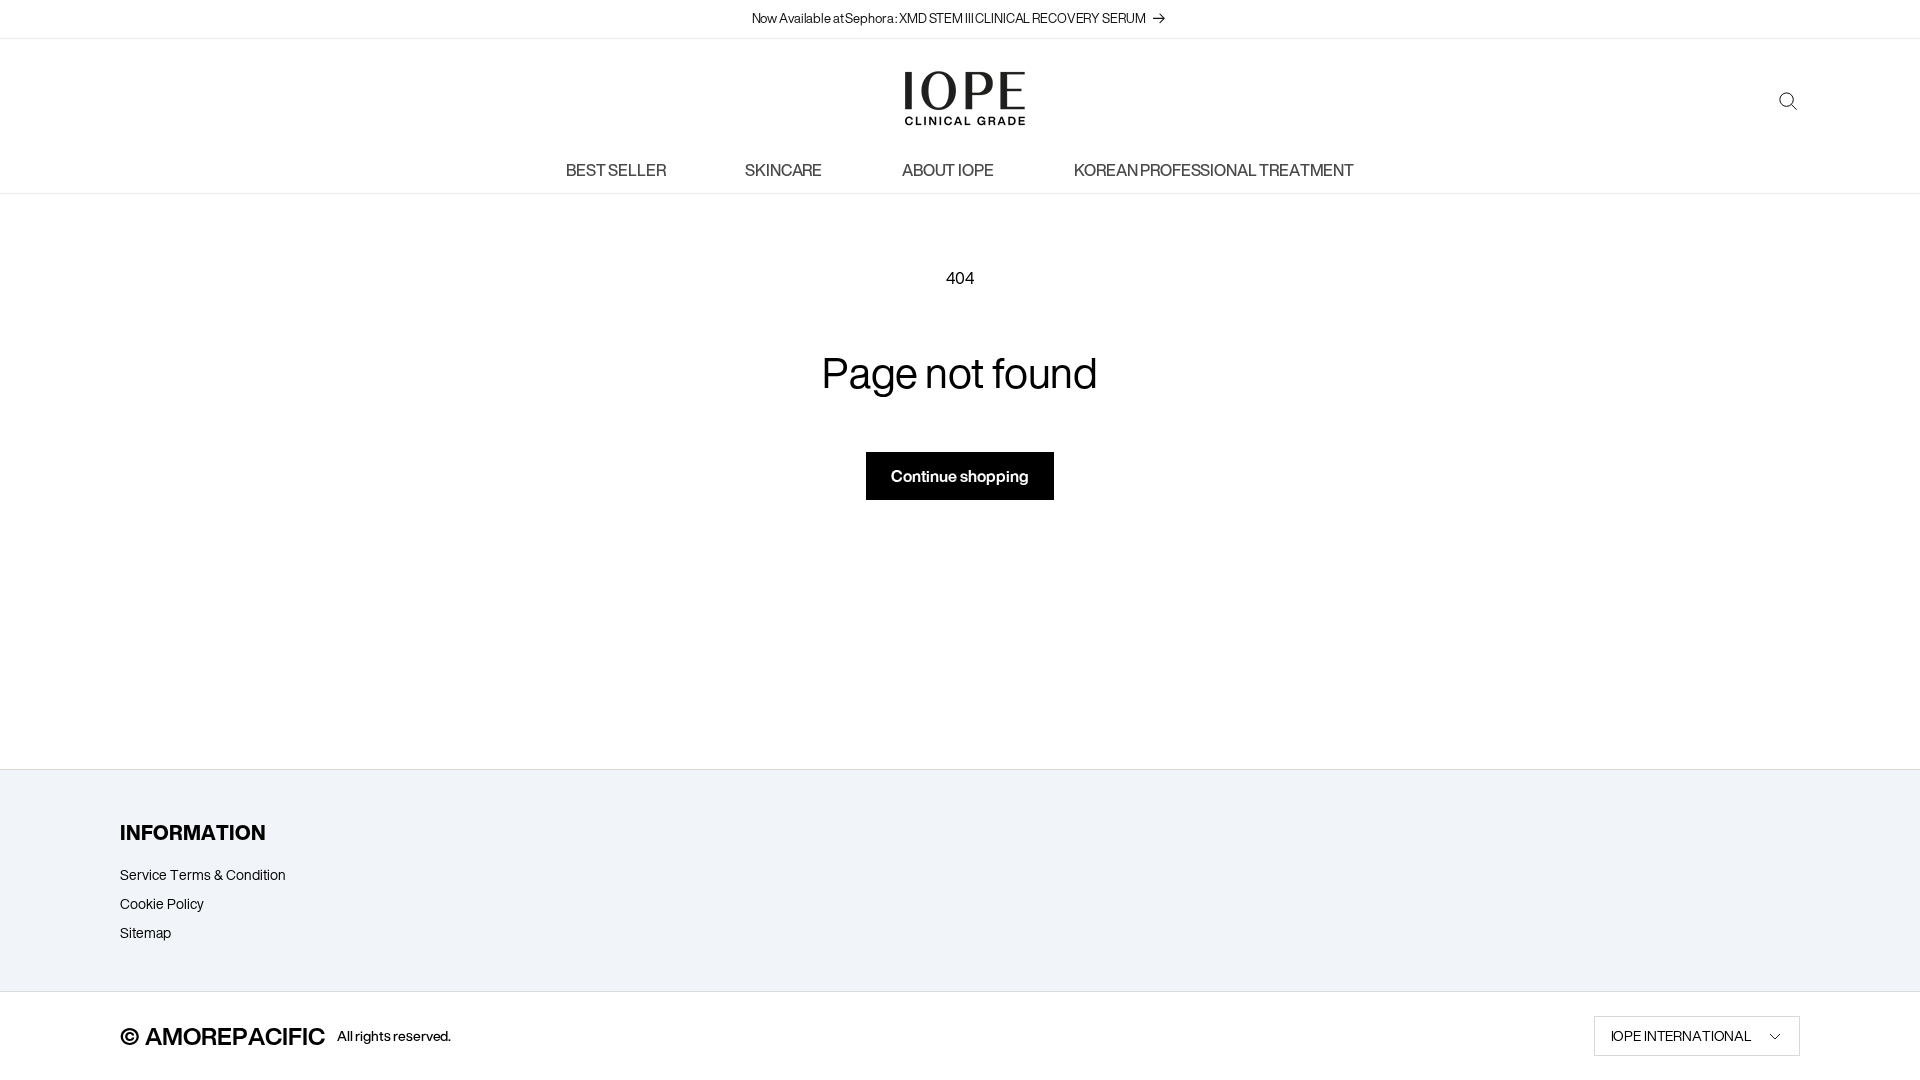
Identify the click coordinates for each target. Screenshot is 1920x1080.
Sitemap (145, 932)
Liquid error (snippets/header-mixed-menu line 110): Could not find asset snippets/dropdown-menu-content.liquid (1207, 175)
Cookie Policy (162, 903)
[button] (1788, 107)
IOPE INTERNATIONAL (1681, 1035)
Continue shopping (960, 476)
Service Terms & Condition (203, 874)
